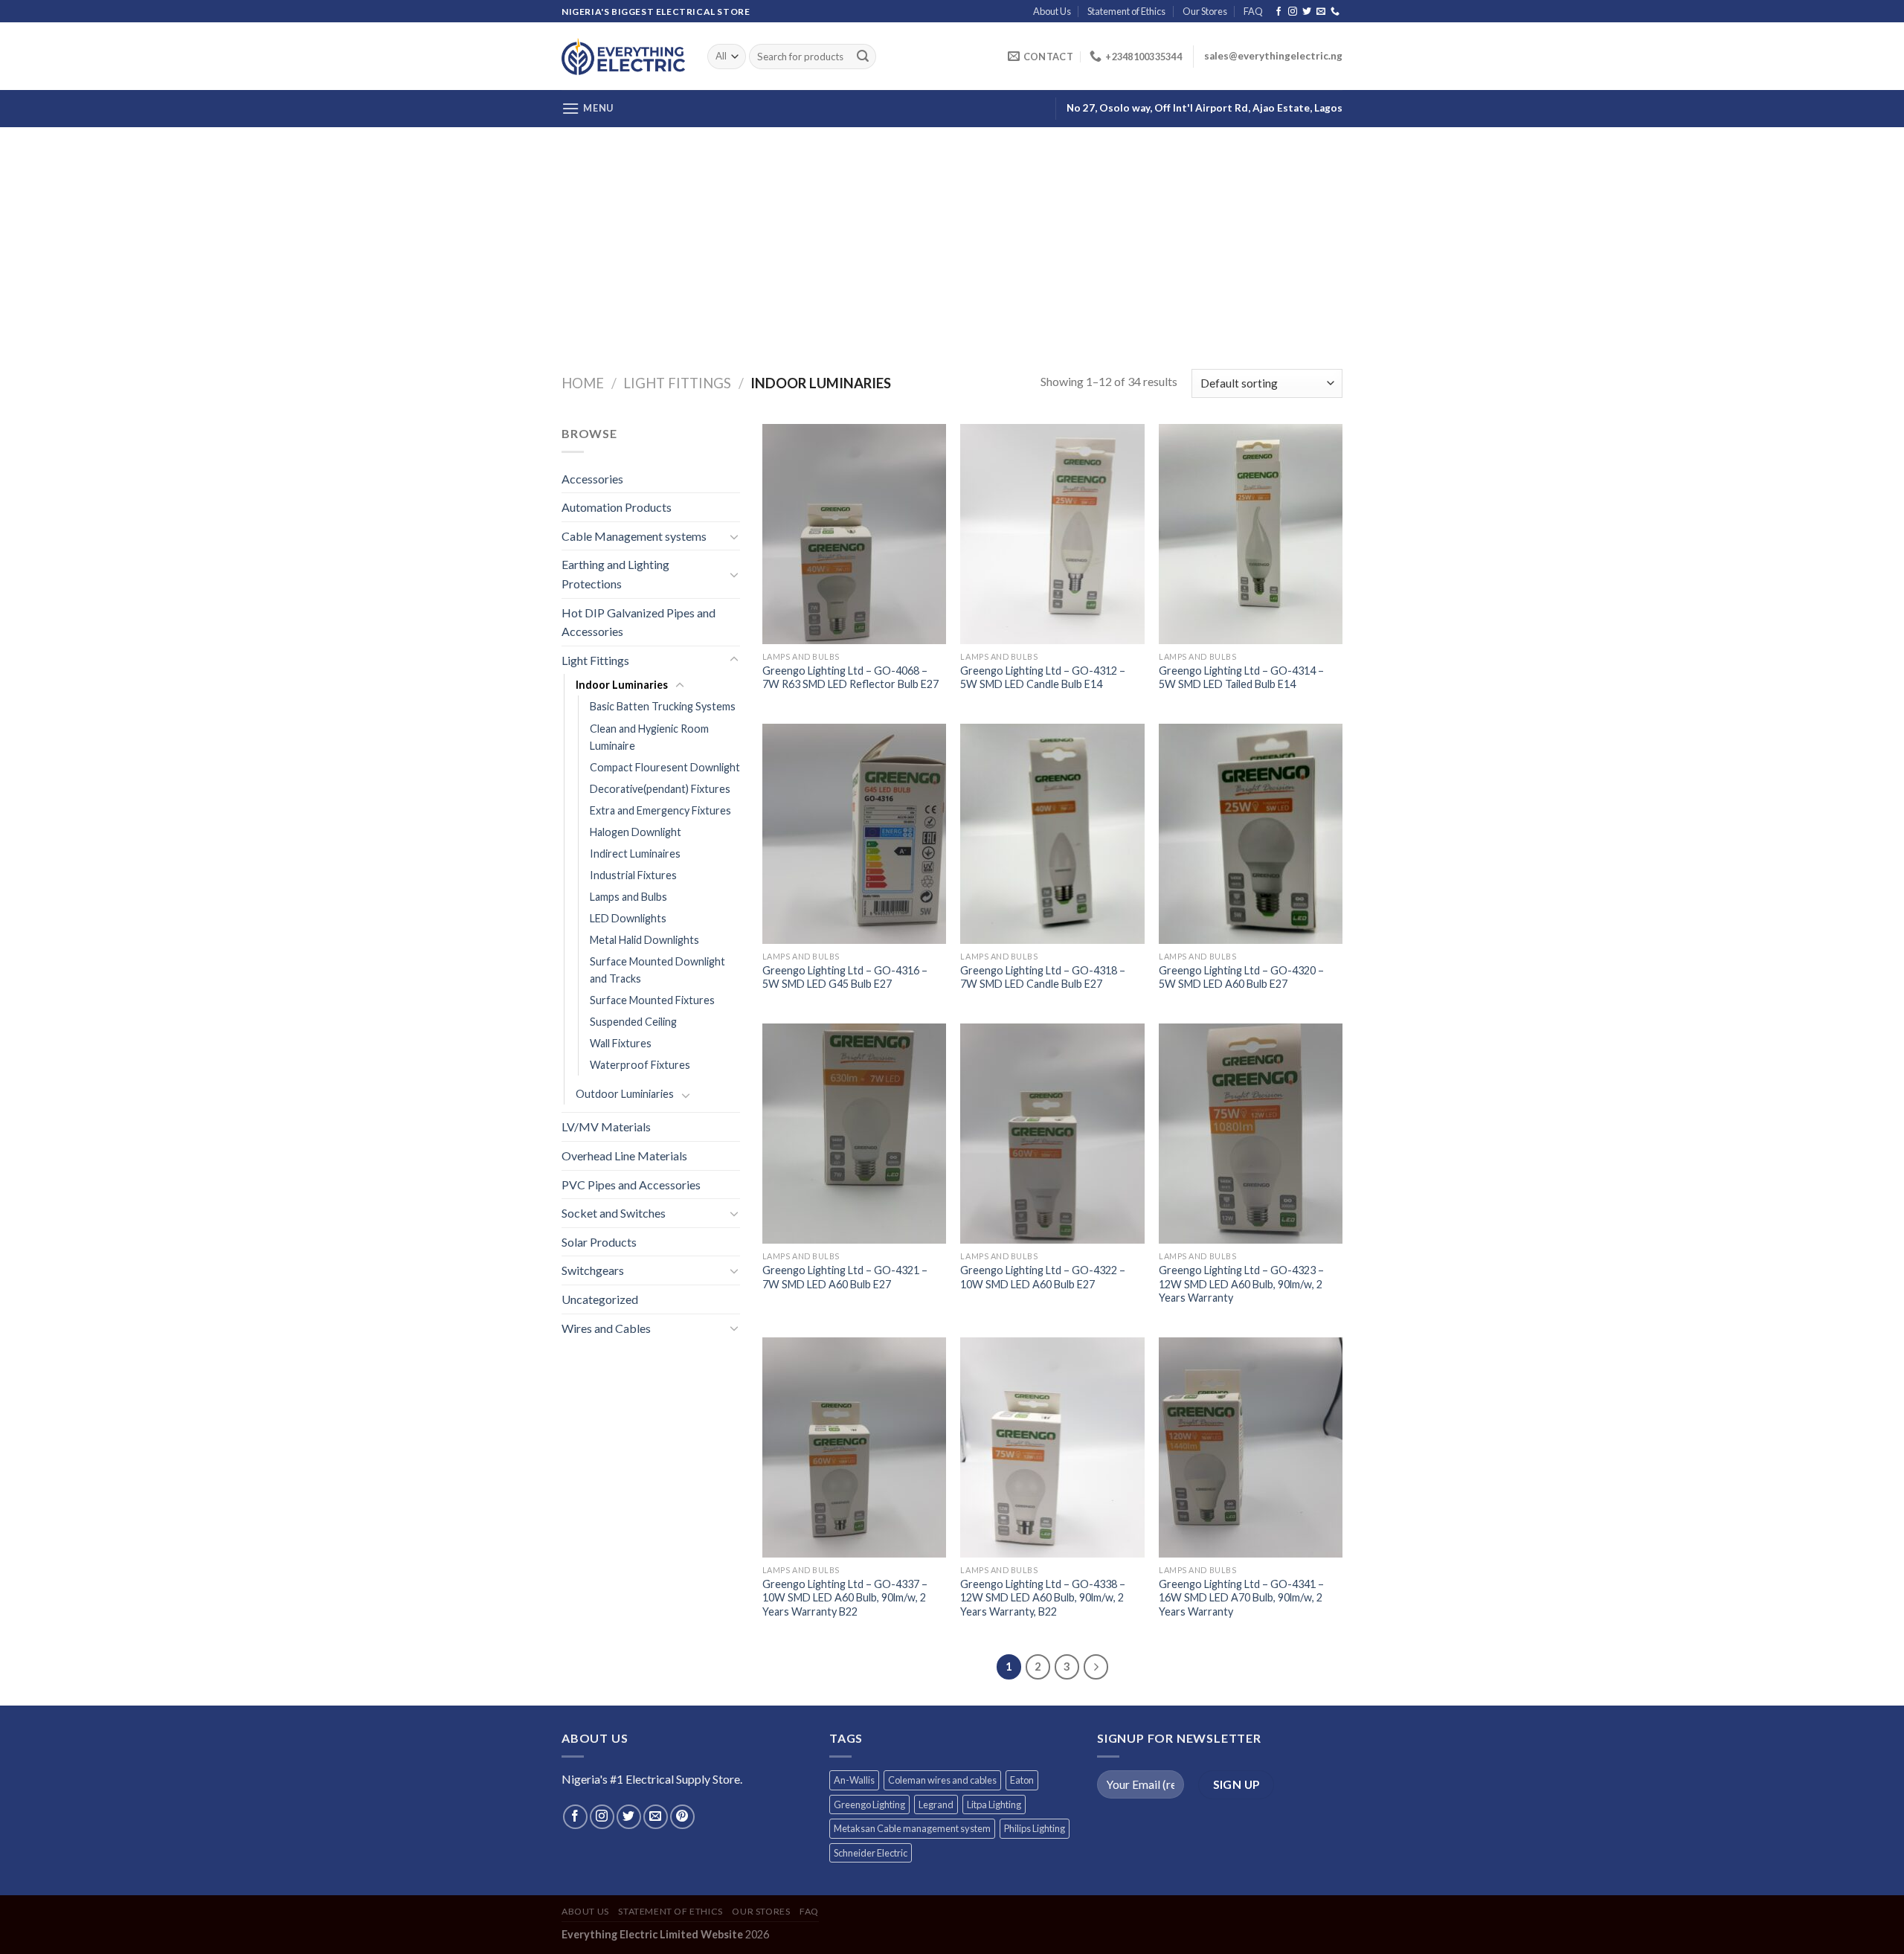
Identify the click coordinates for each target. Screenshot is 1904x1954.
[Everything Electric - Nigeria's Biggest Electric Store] (623, 56)
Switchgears (593, 1270)
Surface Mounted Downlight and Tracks (657, 970)
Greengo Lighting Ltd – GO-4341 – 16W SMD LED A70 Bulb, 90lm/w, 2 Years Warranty (1241, 1598)
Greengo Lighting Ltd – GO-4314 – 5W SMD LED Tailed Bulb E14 (1241, 678)
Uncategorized (600, 1299)
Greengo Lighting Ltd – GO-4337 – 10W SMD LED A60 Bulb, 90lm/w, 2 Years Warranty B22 (845, 1598)
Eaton (1022, 1780)
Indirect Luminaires (635, 854)
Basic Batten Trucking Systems (663, 706)
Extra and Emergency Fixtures (660, 810)
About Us (1052, 11)
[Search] (863, 57)
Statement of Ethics (1126, 11)
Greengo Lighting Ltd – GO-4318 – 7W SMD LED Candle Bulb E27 (1043, 977)
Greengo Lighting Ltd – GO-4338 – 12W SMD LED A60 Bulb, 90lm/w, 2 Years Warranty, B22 (1043, 1598)
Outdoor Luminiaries (625, 1094)
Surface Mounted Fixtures (652, 1000)
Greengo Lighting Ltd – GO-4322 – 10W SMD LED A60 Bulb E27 (1043, 1277)
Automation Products (617, 507)
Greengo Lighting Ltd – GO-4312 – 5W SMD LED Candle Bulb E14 (1043, 678)
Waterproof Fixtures (640, 1065)
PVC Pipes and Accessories (631, 1185)
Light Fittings (677, 383)
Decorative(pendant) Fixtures (660, 789)
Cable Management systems (634, 536)
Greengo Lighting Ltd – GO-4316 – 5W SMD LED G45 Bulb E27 (845, 977)
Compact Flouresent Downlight (665, 767)
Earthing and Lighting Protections (615, 574)
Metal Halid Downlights (644, 940)
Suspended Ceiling (633, 1022)
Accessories (592, 479)
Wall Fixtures (621, 1043)
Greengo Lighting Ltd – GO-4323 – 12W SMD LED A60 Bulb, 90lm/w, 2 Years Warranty (1241, 1284)
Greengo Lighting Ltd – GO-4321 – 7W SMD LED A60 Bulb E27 (845, 1277)
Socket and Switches (614, 1213)
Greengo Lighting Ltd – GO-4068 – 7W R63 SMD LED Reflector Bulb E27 (850, 678)
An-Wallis (854, 1780)
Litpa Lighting (994, 1804)
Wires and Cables (606, 1328)
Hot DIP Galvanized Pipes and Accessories (639, 622)
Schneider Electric (871, 1853)
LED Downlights (628, 918)
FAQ (1253, 11)
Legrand (936, 1804)
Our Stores (1205, 11)
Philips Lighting (1035, 1828)
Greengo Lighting (869, 1804)
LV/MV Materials (606, 1127)
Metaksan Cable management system (912, 1828)
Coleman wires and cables (942, 1780)
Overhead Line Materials (624, 1156)
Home (583, 383)
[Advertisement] (952, 239)
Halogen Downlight (636, 832)
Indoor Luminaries (622, 685)
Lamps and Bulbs (628, 897)
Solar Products (599, 1242)
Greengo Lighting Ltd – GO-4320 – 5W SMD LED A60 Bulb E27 (1241, 977)
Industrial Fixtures (633, 875)
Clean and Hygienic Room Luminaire (649, 737)
